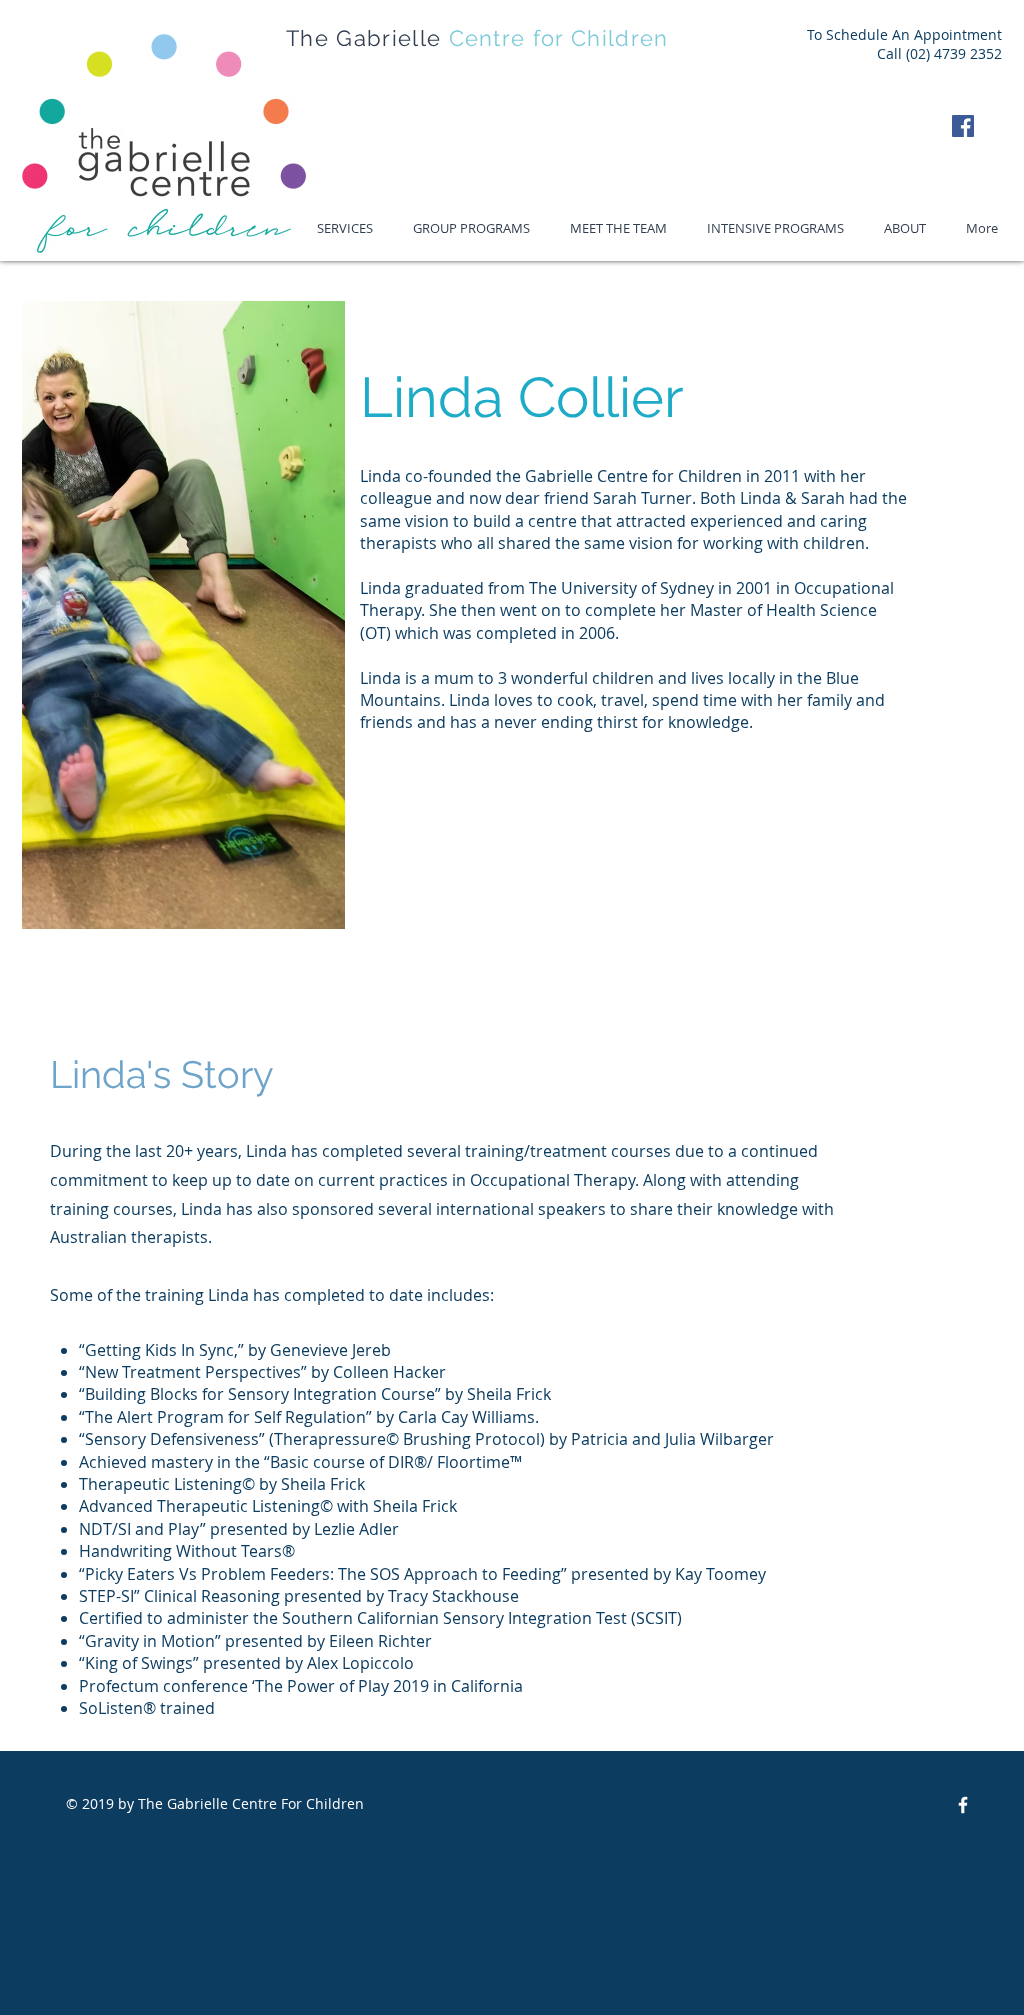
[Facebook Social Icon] (963, 126)
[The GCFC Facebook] (963, 1805)
